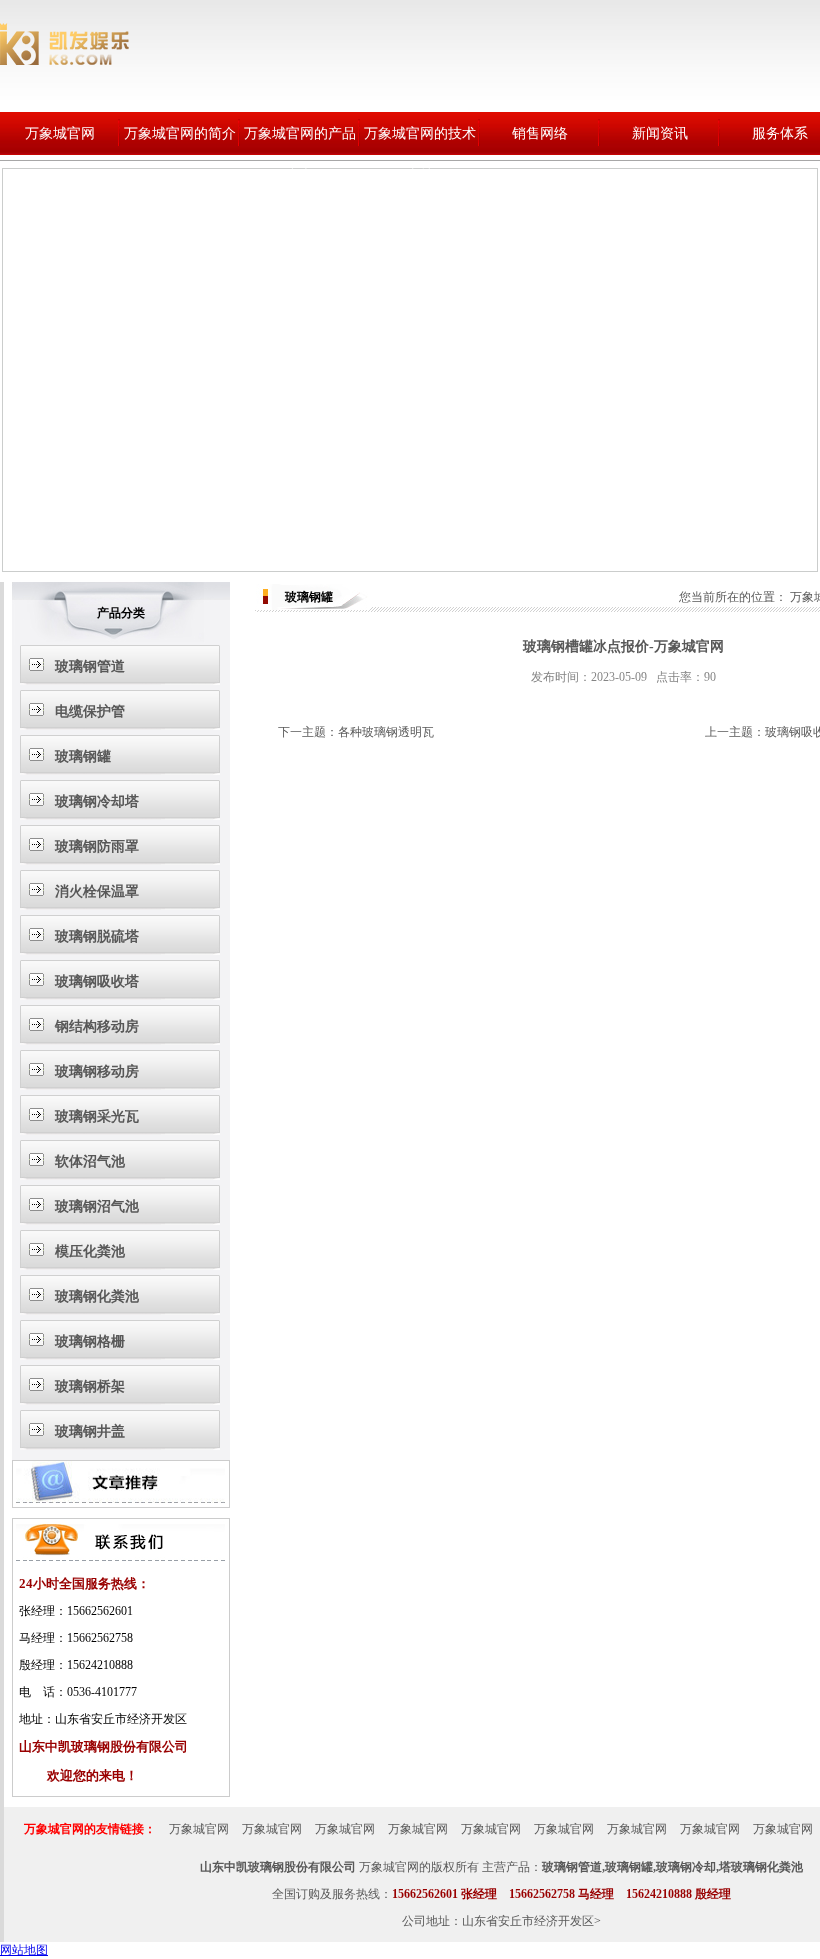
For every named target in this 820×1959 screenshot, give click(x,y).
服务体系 (780, 133)
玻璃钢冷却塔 (97, 801)
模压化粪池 (90, 1251)
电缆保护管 (90, 711)
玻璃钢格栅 (90, 1341)
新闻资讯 (660, 133)
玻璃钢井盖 (90, 1431)
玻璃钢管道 (90, 666)
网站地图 (24, 1950)
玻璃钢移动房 (97, 1071)
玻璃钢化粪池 (97, 1296)
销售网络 (540, 133)
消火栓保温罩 (97, 891)
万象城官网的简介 (180, 133)
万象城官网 (60, 133)
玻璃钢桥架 (90, 1386)
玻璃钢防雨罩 (97, 846)
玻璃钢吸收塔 (97, 981)
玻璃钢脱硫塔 (97, 936)
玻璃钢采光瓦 (97, 1116)
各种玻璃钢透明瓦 (386, 732)
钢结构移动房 (97, 1026)
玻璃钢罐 (83, 756)
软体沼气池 (90, 1161)
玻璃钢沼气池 (97, 1206)
